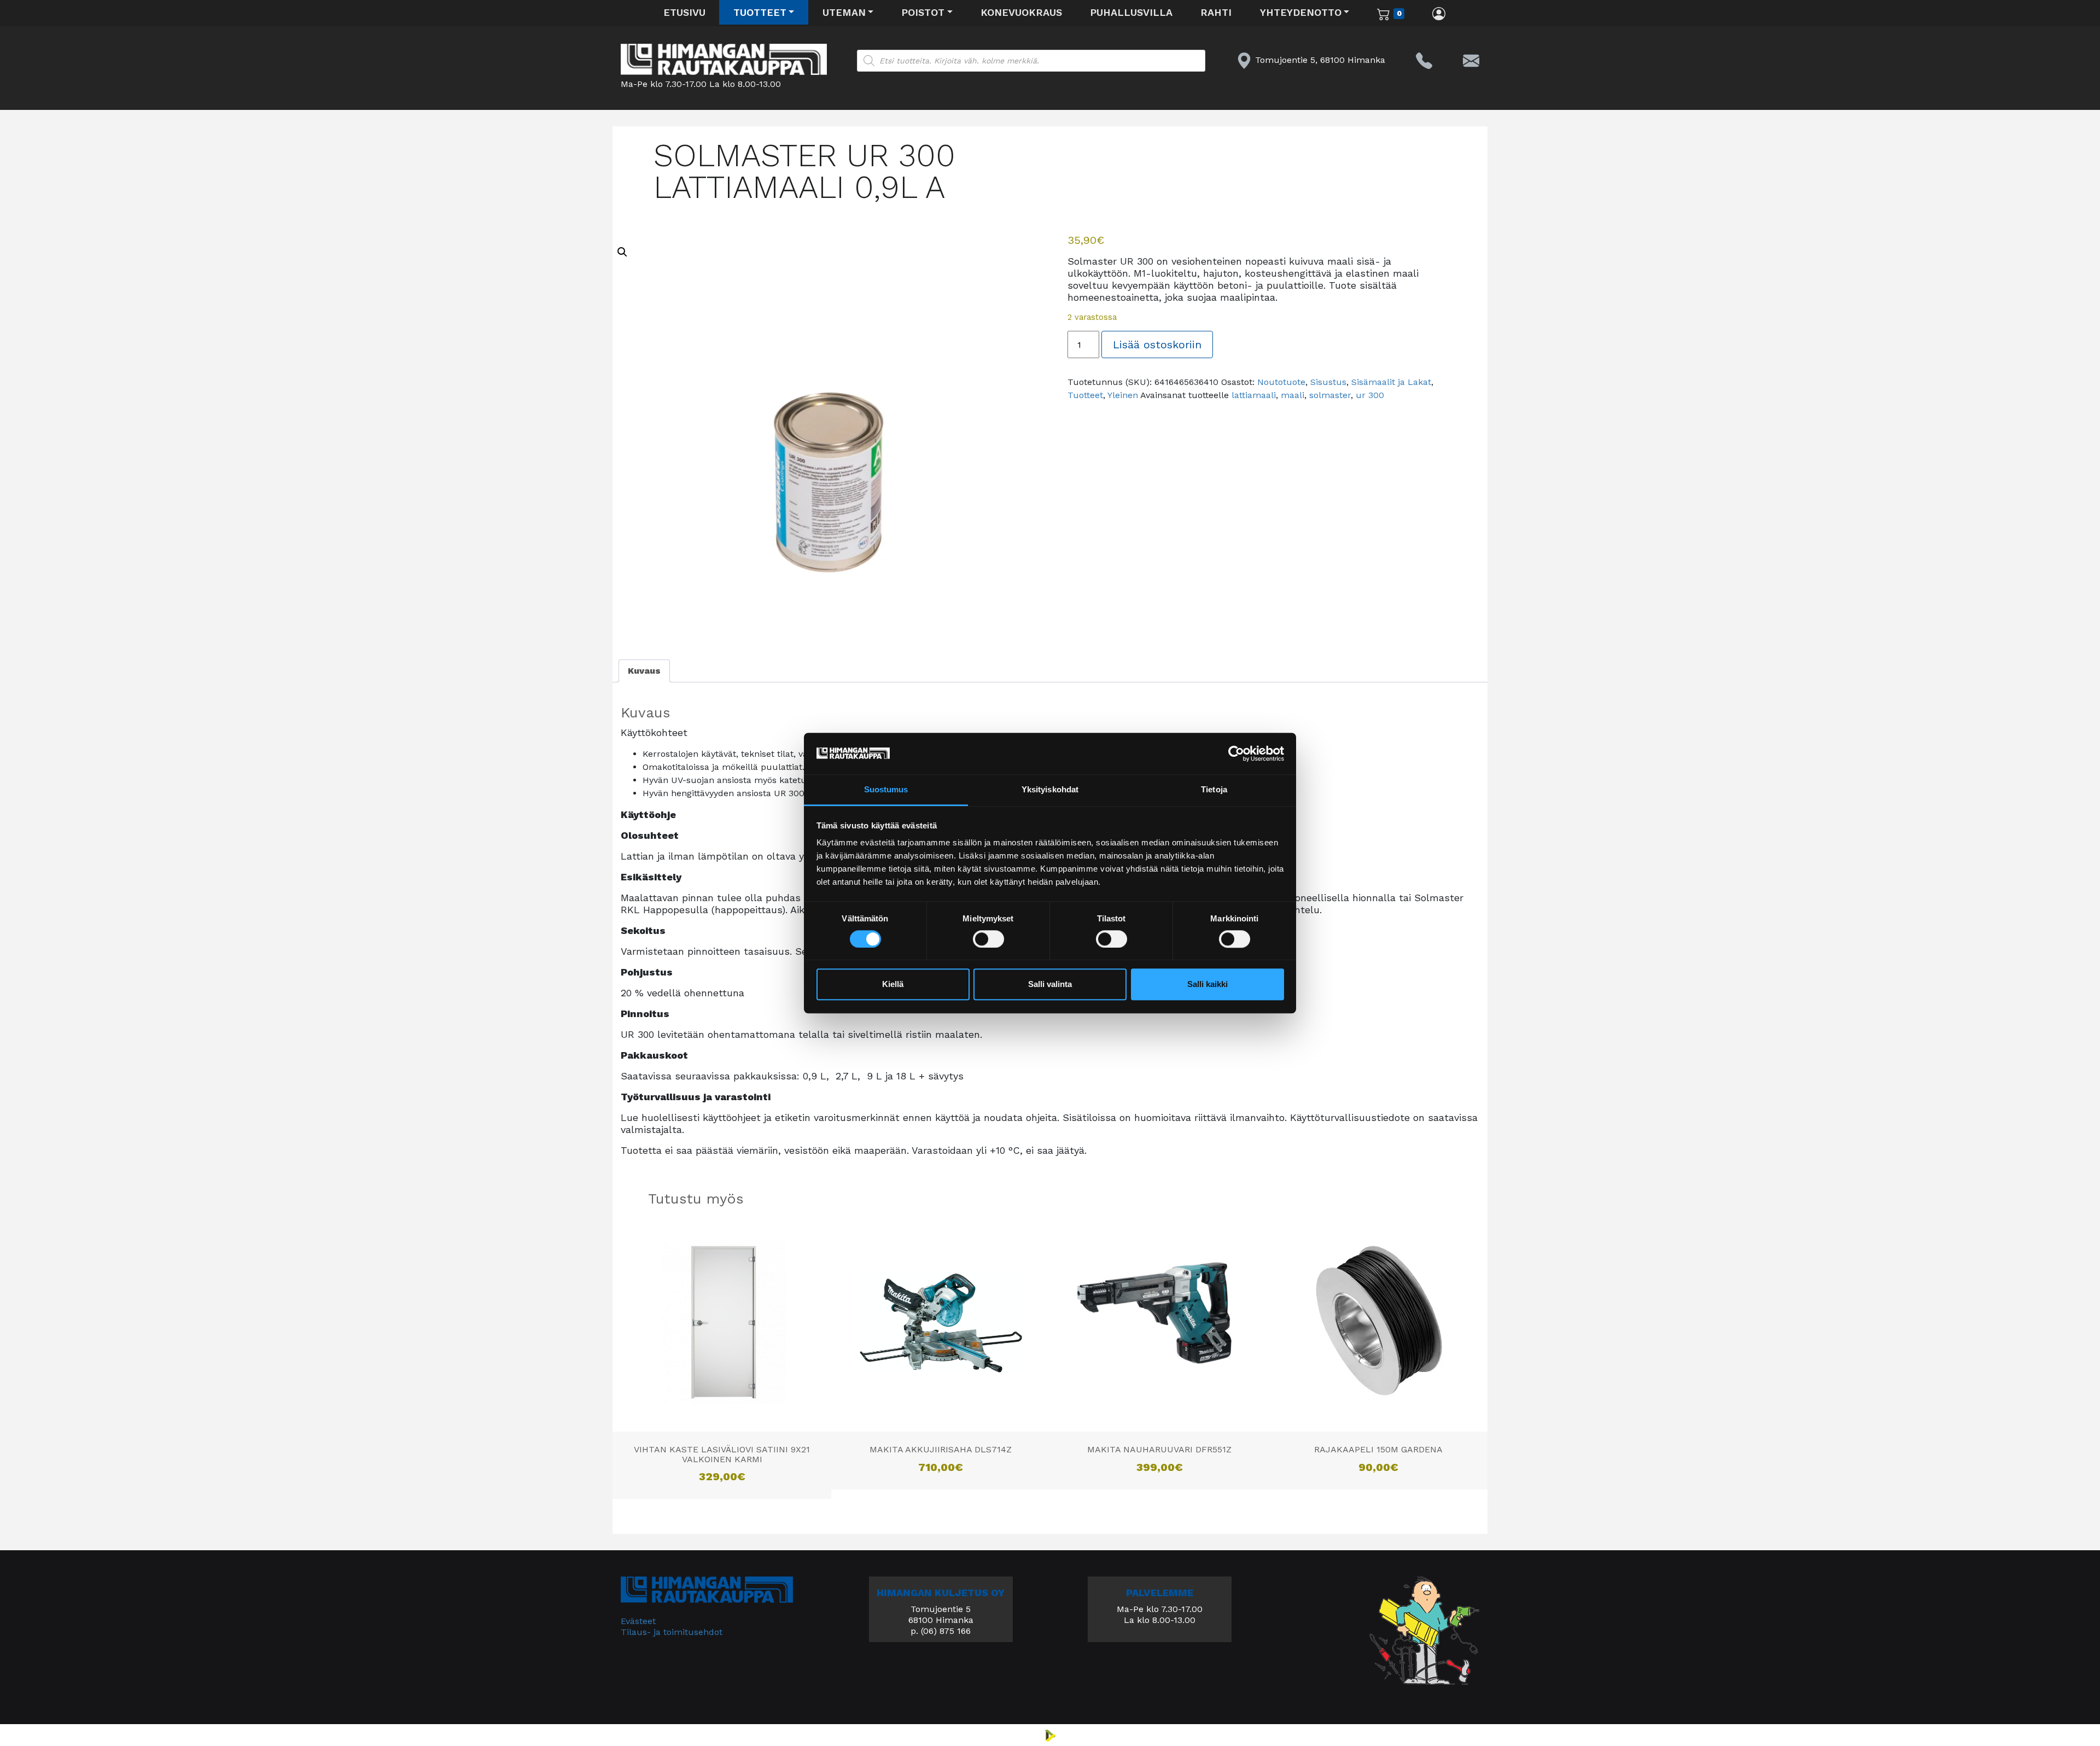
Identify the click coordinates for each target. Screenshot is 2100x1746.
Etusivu (684, 12)
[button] (622, 252)
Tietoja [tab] (1214, 790)
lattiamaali (1254, 395)
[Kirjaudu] (1439, 13)
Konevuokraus (1021, 12)
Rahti (1216, 12)
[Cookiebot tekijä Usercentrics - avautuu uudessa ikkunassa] (1236, 754)
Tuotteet (760, 12)
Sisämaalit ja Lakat (1391, 382)
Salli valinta (1050, 985)
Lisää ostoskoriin (1157, 344)
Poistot (923, 12)
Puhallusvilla (1131, 12)
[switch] (988, 939)
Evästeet (638, 1621)
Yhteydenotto (1301, 12)
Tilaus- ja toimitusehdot (672, 1632)
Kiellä (893, 985)
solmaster (1330, 395)
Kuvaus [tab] (644, 671)
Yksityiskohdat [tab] (1050, 790)
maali (1293, 395)
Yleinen (1123, 395)
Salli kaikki (1207, 985)
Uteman (844, 12)
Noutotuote (1281, 382)
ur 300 (1370, 395)
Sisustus (1328, 382)
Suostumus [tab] (886, 790)
